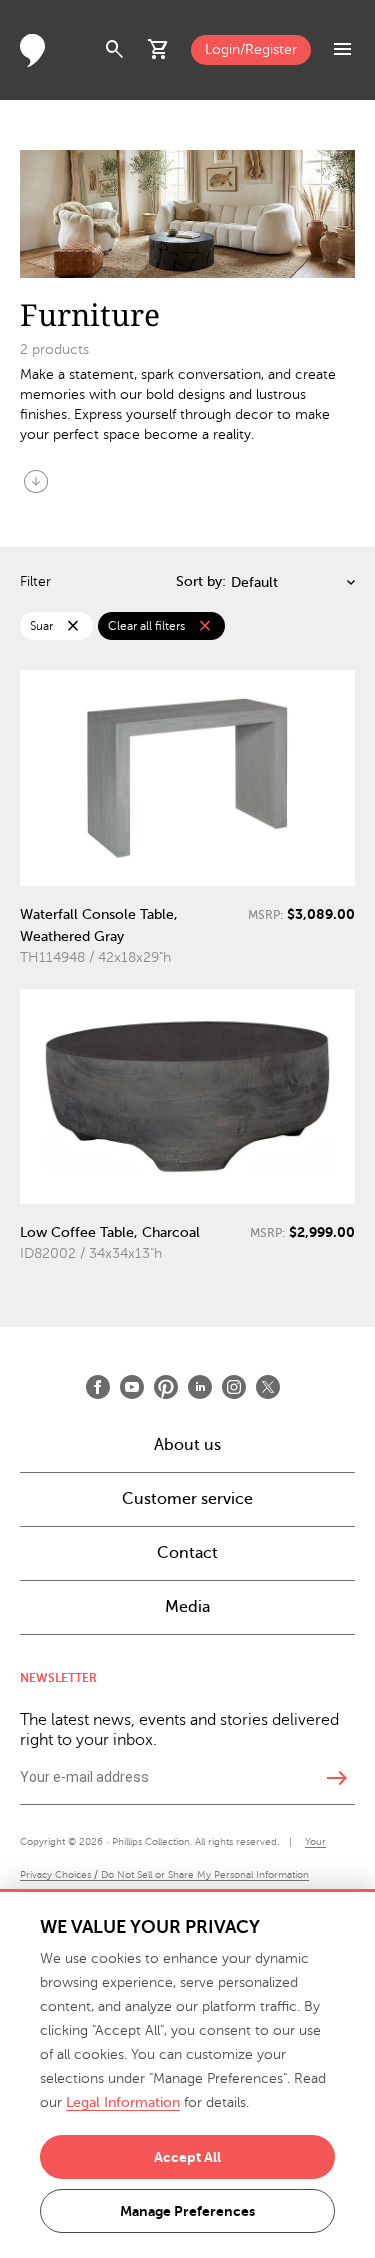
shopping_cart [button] (159, 50)
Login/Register (251, 49)
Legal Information (123, 2102)
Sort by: (201, 581)
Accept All (187, 2157)
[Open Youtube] (132, 1387)
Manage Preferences (187, 2211)
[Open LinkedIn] (200, 1387)
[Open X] (268, 1387)
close (73, 626)
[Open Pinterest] (166, 1387)
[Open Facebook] (98, 1387)
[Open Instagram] (234, 1387)
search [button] (115, 50)
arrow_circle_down (36, 481)
